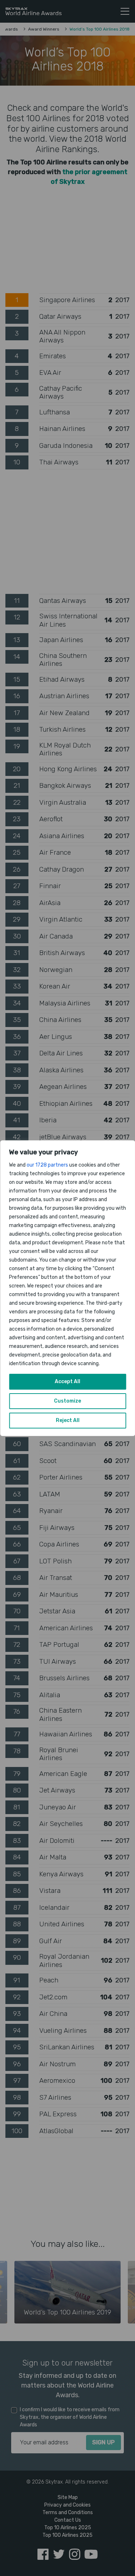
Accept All (67, 1382)
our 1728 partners (47, 1165)
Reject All (68, 1420)
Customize (67, 1401)
